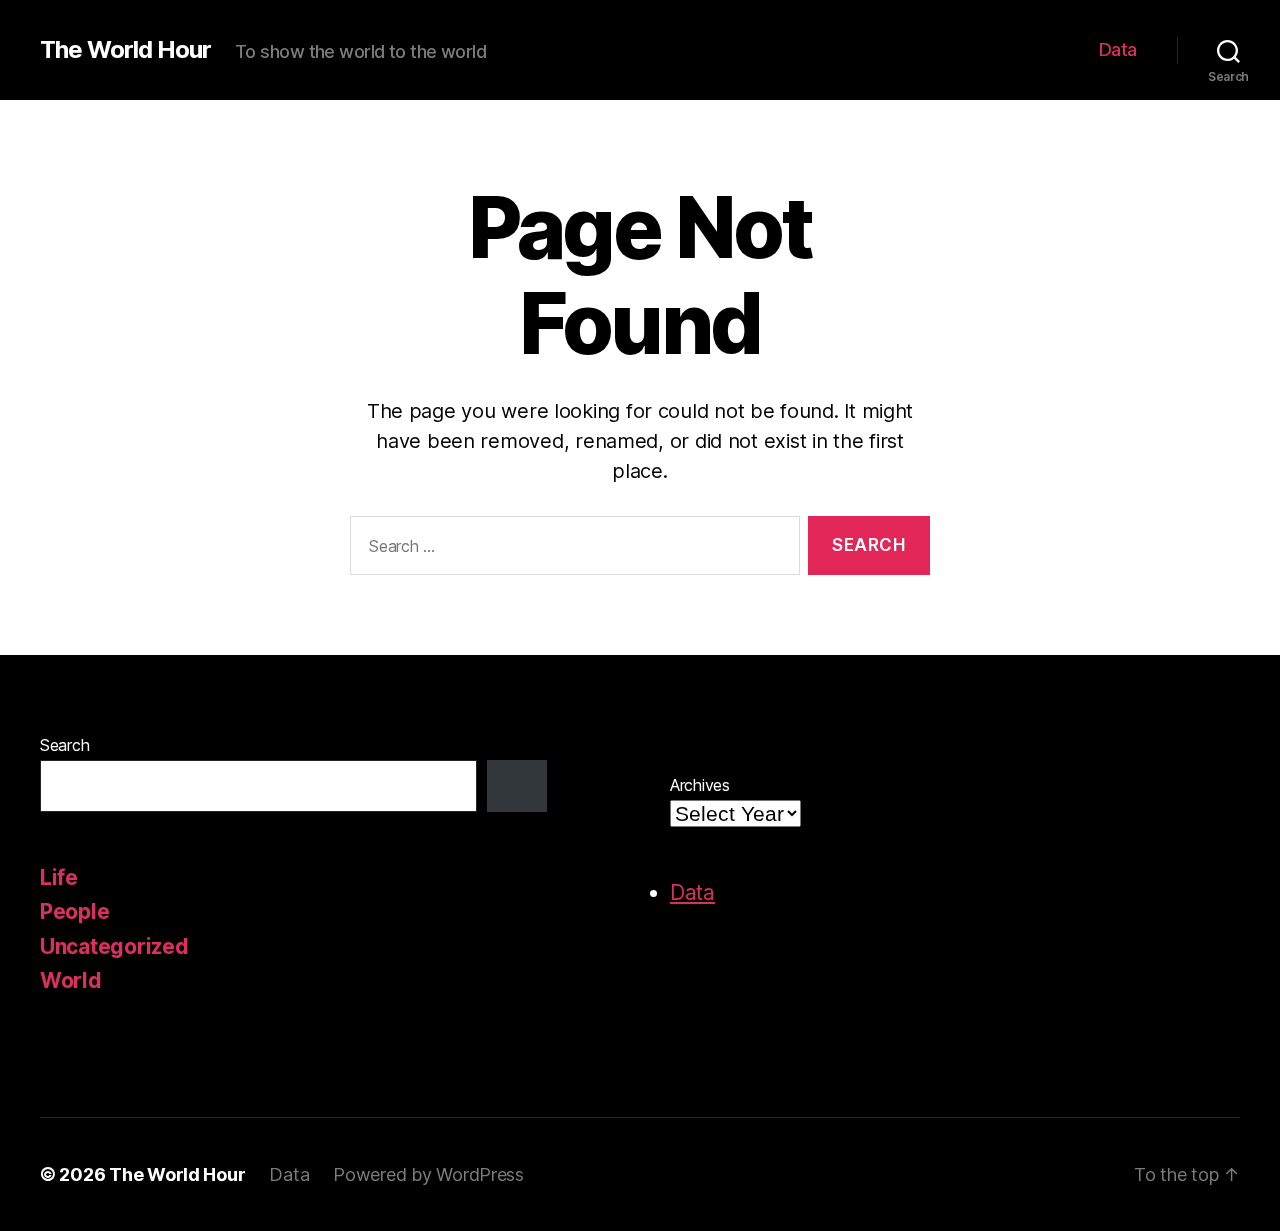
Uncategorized (114, 946)
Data (1118, 49)
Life (59, 877)
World (71, 980)
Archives (700, 785)
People (74, 911)
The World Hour (125, 50)
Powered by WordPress (428, 1174)
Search (64, 745)
